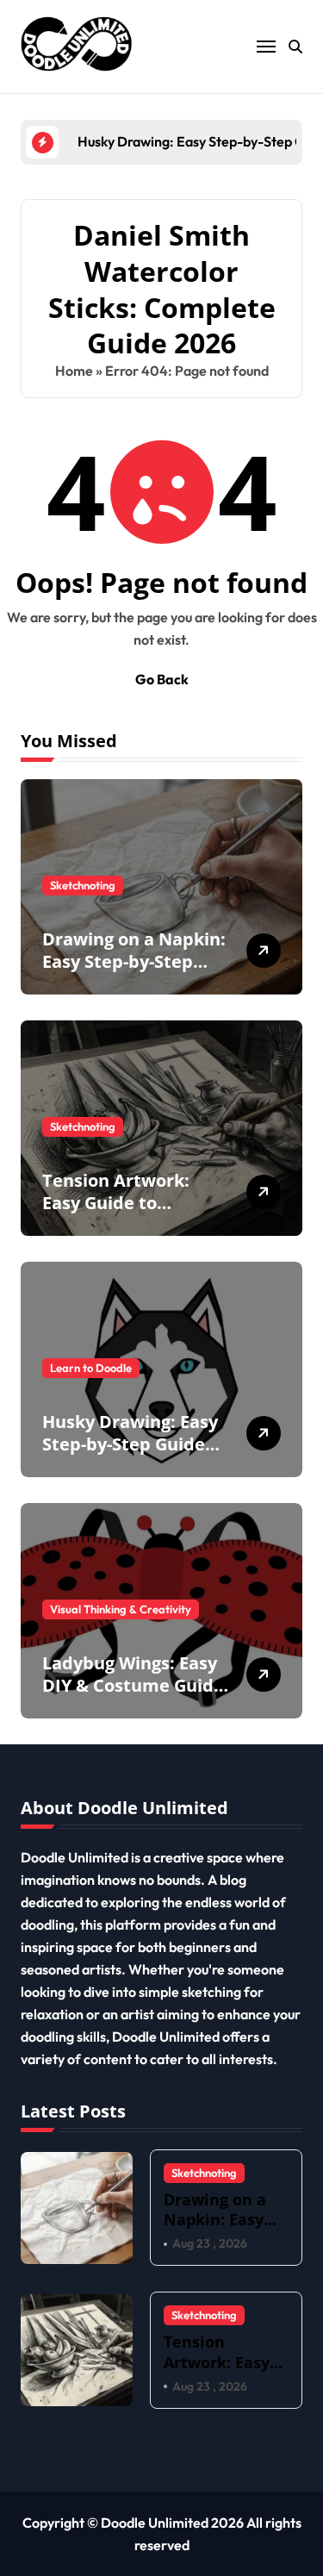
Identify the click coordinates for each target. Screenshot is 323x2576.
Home (74, 371)
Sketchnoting (83, 885)
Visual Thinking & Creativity (121, 1609)
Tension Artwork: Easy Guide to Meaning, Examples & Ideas (134, 1214)
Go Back (162, 679)
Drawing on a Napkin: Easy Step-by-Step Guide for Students (134, 961)
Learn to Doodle (91, 1368)
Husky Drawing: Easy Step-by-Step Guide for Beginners (130, 1444)
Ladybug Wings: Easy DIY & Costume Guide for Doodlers (133, 1685)
